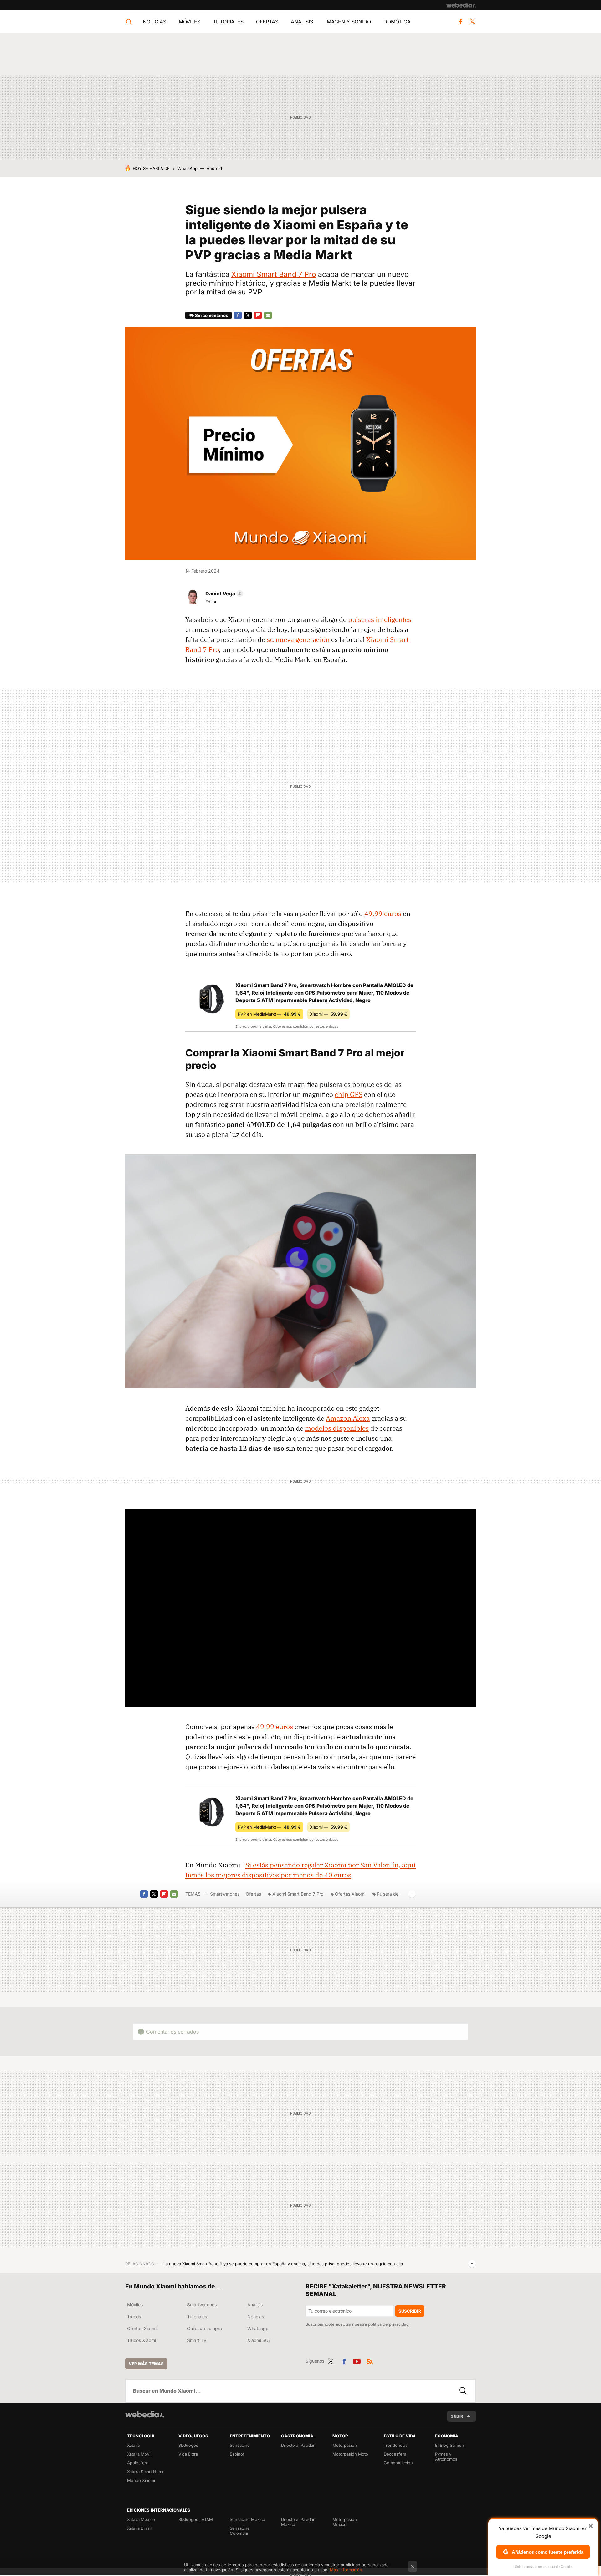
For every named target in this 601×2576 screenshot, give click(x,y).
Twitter (472, 22)
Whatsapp (258, 2328)
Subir (457, 2416)
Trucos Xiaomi (141, 2340)
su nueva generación (298, 639)
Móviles (190, 22)
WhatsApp (187, 168)
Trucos (134, 2316)
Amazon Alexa (348, 1418)
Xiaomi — (329, 1014)
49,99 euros (383, 914)
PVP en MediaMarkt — (269, 1014)
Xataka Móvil (139, 2454)
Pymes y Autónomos (446, 2456)
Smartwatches (225, 1894)
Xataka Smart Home (146, 2472)
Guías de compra (205, 2328)
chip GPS (349, 1094)
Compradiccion (398, 2463)
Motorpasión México (345, 2522)
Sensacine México (247, 2519)
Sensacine (240, 2445)
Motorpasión (345, 2445)
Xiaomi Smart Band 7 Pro (274, 274)
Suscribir (410, 2311)
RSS (370, 2360)
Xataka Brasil (139, 2528)
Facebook (460, 22)
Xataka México (141, 2519)
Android (214, 168)
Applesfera (138, 2463)
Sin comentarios (211, 315)
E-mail (268, 315)
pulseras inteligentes (380, 619)
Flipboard (258, 315)
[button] (223, 593)
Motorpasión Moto (350, 2454)
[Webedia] (461, 5)
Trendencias (396, 2445)
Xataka (133, 2445)
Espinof (237, 2454)
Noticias (154, 22)
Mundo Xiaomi (141, 2480)
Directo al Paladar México (298, 2522)
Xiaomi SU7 (259, 2340)
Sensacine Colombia (240, 2531)
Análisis (302, 22)
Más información (346, 2570)
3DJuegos (188, 2445)
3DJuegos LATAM (196, 2519)
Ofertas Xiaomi (350, 1894)
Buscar (463, 2391)
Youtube (357, 2360)
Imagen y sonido (348, 22)
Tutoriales (228, 22)
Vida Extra (188, 2454)
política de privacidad (388, 2324)
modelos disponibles (337, 1428)
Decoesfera (395, 2454)
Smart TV (197, 2340)
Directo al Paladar (298, 2445)
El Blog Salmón (449, 2445)
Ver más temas (146, 2364)
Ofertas (267, 22)
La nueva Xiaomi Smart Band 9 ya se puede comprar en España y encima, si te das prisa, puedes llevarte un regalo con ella (283, 2264)
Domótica (397, 22)
